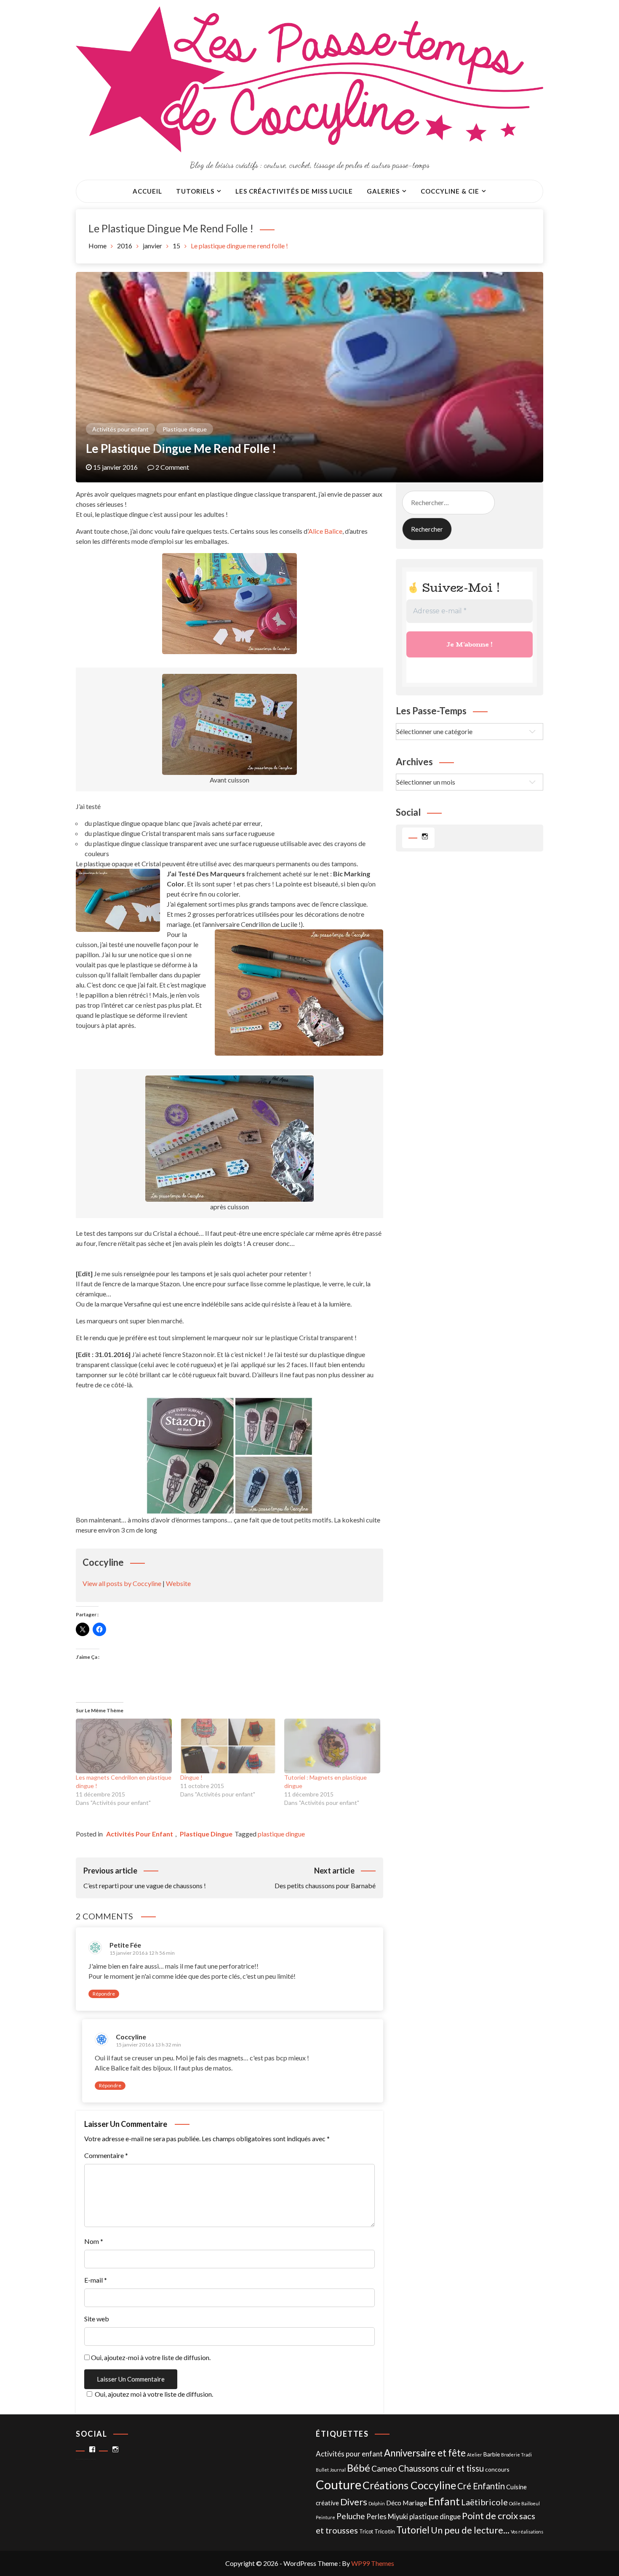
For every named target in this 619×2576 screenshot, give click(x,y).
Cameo (384, 2468)
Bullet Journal (331, 2470)
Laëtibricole (484, 2502)
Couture (339, 2484)
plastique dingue (281, 1834)
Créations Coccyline (409, 2485)
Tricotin (385, 2531)
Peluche (351, 2516)
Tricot (366, 2532)
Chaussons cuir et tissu (441, 2468)
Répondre (104, 1994)
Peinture (326, 2517)
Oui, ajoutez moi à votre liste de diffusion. (154, 2394)
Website (178, 1583)
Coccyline (131, 2037)
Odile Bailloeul (524, 2503)
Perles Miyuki (387, 2517)
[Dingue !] (228, 1746)
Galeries (383, 191)
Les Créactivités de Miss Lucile (294, 191)
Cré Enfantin (481, 2486)
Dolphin (377, 2503)
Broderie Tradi (516, 2455)
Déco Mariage (407, 2503)
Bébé (359, 2468)
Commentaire (106, 2155)
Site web (97, 2319)
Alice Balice (325, 531)
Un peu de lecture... (470, 2530)
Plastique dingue (185, 429)
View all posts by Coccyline (122, 1583)
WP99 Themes (373, 2563)
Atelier (475, 2455)
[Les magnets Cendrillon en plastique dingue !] (124, 1746)
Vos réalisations (527, 2532)
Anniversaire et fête (425, 2453)
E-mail (96, 2280)
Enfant (444, 2501)
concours (497, 2469)
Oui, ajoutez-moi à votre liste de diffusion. (150, 2357)
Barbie (492, 2454)
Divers (354, 2502)
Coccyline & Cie (450, 191)
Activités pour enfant (120, 429)
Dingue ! (191, 1777)
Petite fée (125, 1945)
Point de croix (490, 2516)
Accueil (147, 191)
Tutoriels (195, 191)
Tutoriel (413, 2530)
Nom (94, 2241)
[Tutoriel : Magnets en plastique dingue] (332, 1746)
